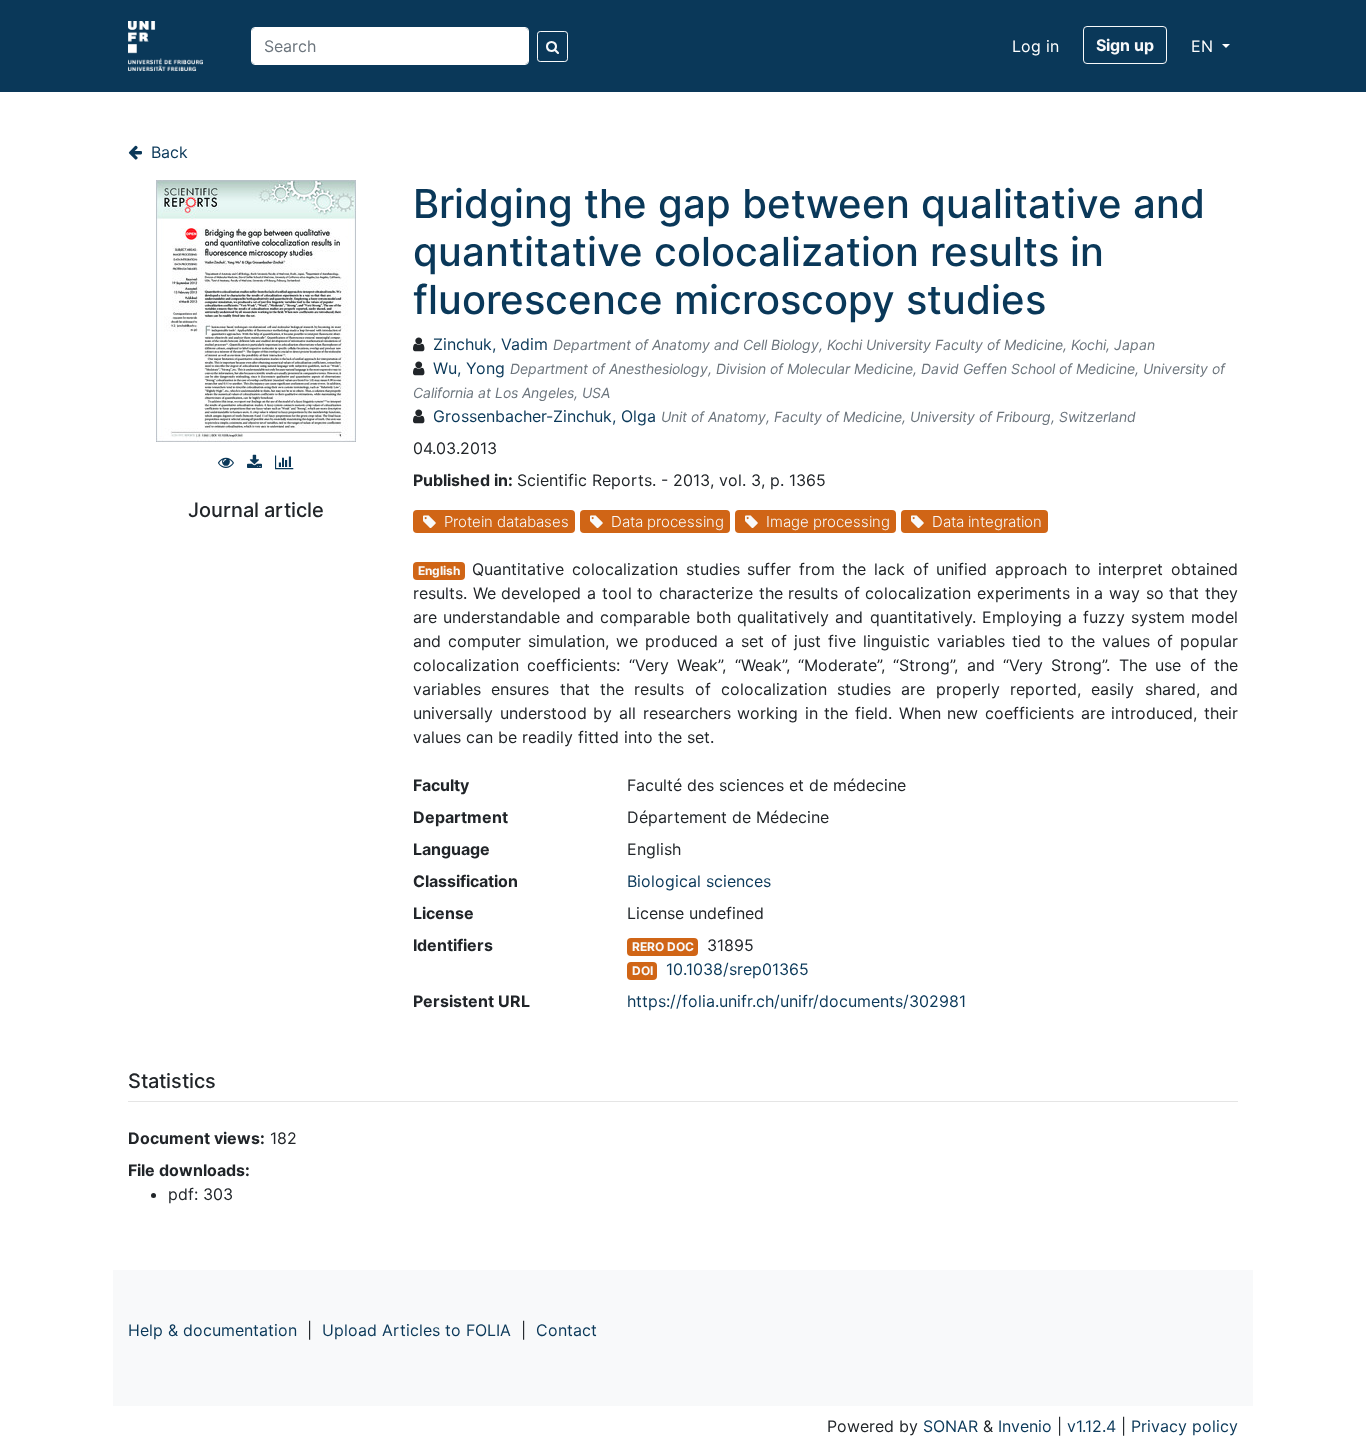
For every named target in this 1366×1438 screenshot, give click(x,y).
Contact (566, 1330)
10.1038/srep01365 (737, 969)
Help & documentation (212, 1330)
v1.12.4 (1091, 1426)
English (439, 570)
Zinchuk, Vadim (490, 344)
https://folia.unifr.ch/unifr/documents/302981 (796, 1001)
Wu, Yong (469, 368)
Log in (1035, 46)
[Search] (552, 46)
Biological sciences (699, 881)
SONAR (950, 1426)
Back (167, 152)
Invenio (1025, 1426)
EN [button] (1204, 46)
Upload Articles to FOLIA (416, 1330)
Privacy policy (1184, 1426)
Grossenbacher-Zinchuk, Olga (544, 416)
